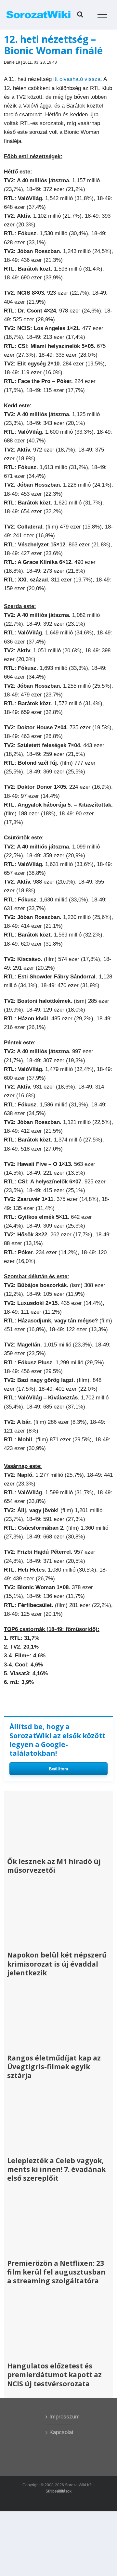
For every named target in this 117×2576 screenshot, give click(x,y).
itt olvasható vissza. (78, 79)
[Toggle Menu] (103, 15)
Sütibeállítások (58, 2491)
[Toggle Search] (80, 14)
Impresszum (59, 2417)
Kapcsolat (59, 2432)
